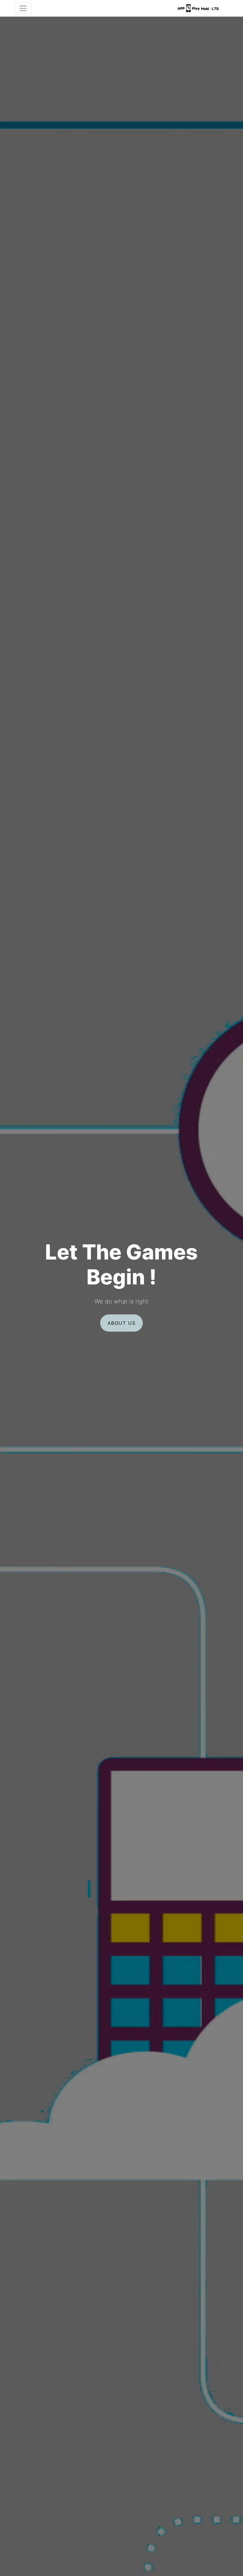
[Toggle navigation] (23, 8)
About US (122, 1323)
